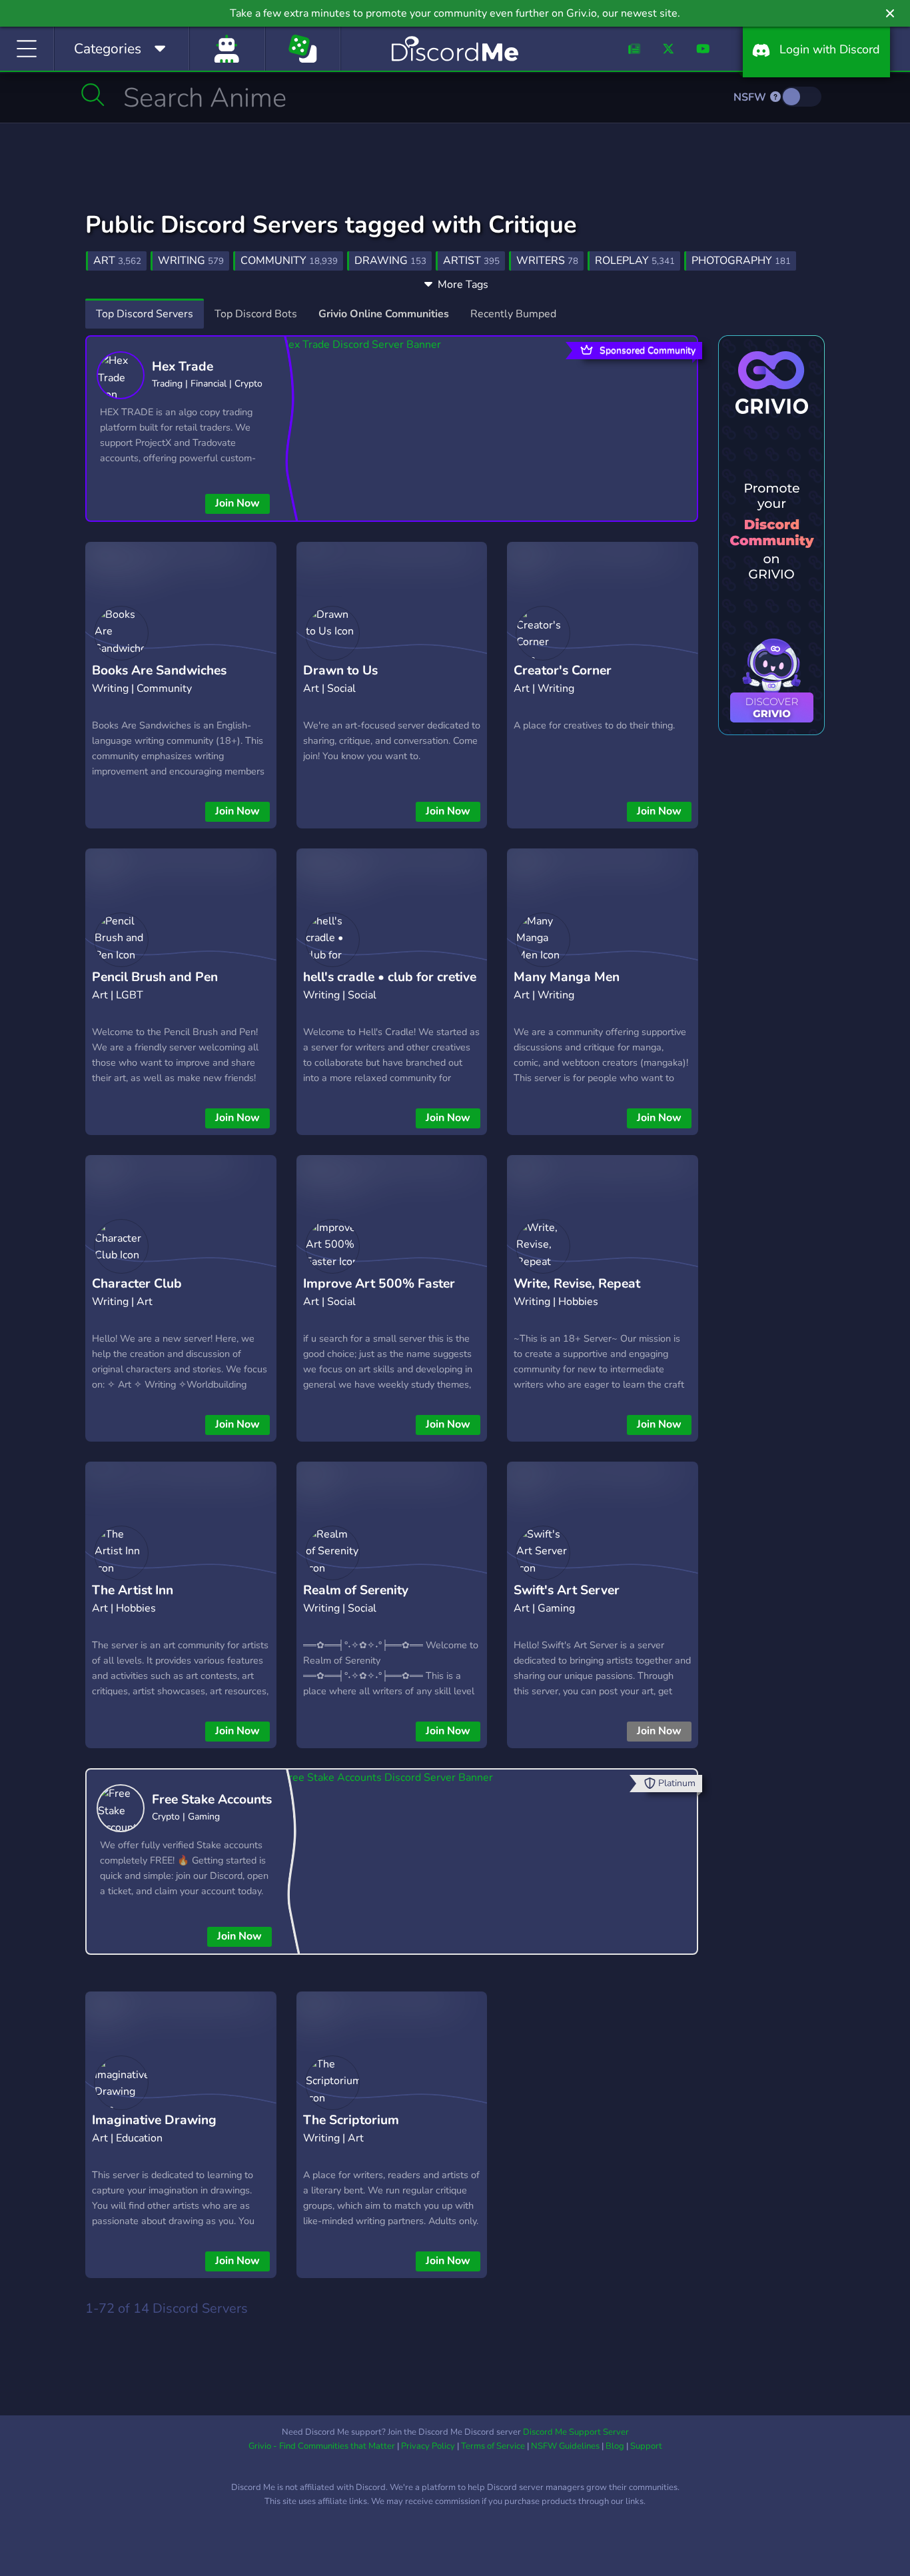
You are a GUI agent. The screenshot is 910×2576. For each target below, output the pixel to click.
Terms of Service (493, 2446)
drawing (390, 261)
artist (471, 261)
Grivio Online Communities (384, 314)
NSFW (751, 97)
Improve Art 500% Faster (379, 1284)
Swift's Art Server (567, 1590)
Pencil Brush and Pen (155, 977)
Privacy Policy (428, 2446)
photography (741, 261)
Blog (615, 2446)
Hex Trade (183, 367)
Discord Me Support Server (576, 2432)
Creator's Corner (563, 670)
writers (547, 261)
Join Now (237, 503)
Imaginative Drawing (154, 2120)
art (117, 261)
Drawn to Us (340, 670)
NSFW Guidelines (565, 2446)
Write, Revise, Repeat (577, 1284)
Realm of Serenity (356, 1590)
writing (191, 261)
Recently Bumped (513, 314)
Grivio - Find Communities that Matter (322, 2446)
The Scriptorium (351, 2120)
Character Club (137, 1284)
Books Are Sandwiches (159, 670)
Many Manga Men (567, 977)
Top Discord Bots (256, 314)
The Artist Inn (133, 1590)
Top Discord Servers (145, 314)
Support (646, 2446)
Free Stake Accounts (212, 1800)
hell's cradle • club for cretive (390, 977)
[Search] (93, 95)
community (289, 261)
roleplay (635, 261)
